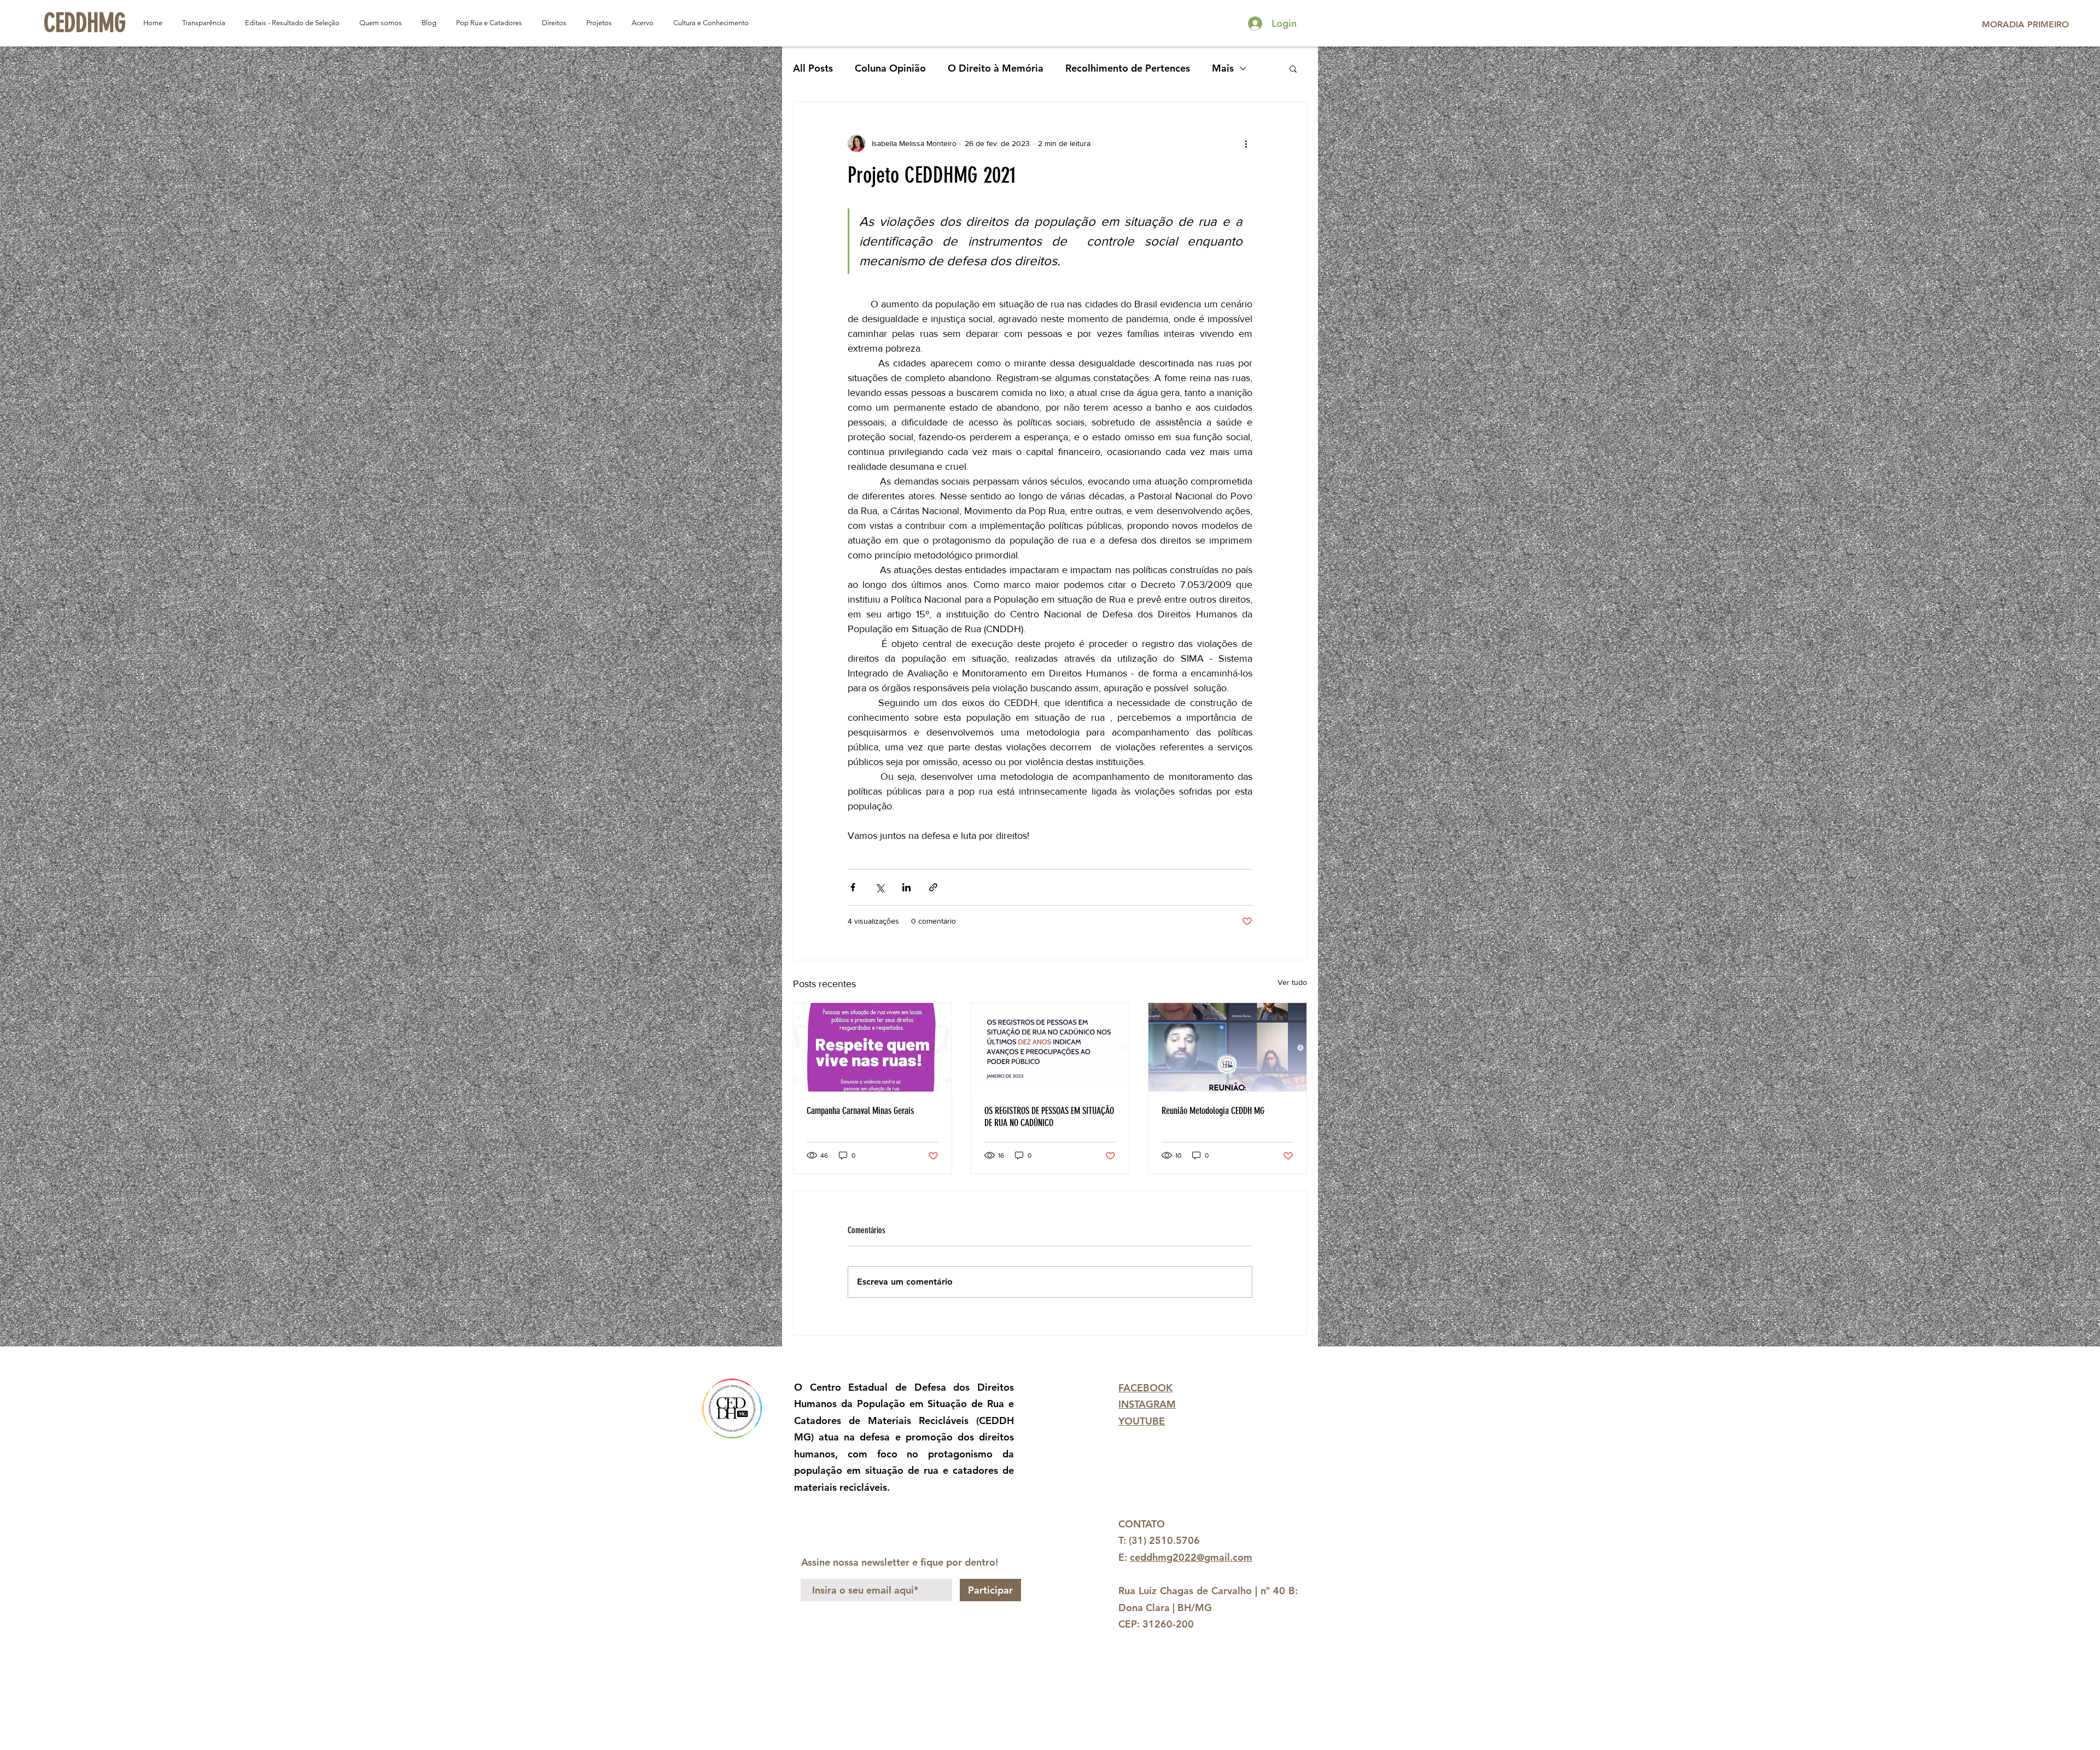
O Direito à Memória (996, 68)
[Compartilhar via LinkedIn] (906, 887)
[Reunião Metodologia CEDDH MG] (1227, 1047)
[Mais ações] (1246, 143)
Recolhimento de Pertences (1128, 68)
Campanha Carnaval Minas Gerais (860, 1111)
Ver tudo (1292, 982)
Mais (1223, 68)
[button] (1293, 68)
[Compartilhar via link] (933, 887)
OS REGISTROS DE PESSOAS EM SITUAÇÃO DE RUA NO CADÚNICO (1049, 1117)
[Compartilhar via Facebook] (853, 887)
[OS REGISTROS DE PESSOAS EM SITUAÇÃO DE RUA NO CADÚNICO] (1050, 1047)
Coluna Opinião (890, 68)
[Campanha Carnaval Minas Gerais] (873, 1047)
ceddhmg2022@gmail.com (1191, 1557)
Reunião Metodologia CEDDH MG (1213, 1111)
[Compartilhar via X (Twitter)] (880, 887)
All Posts (813, 68)
